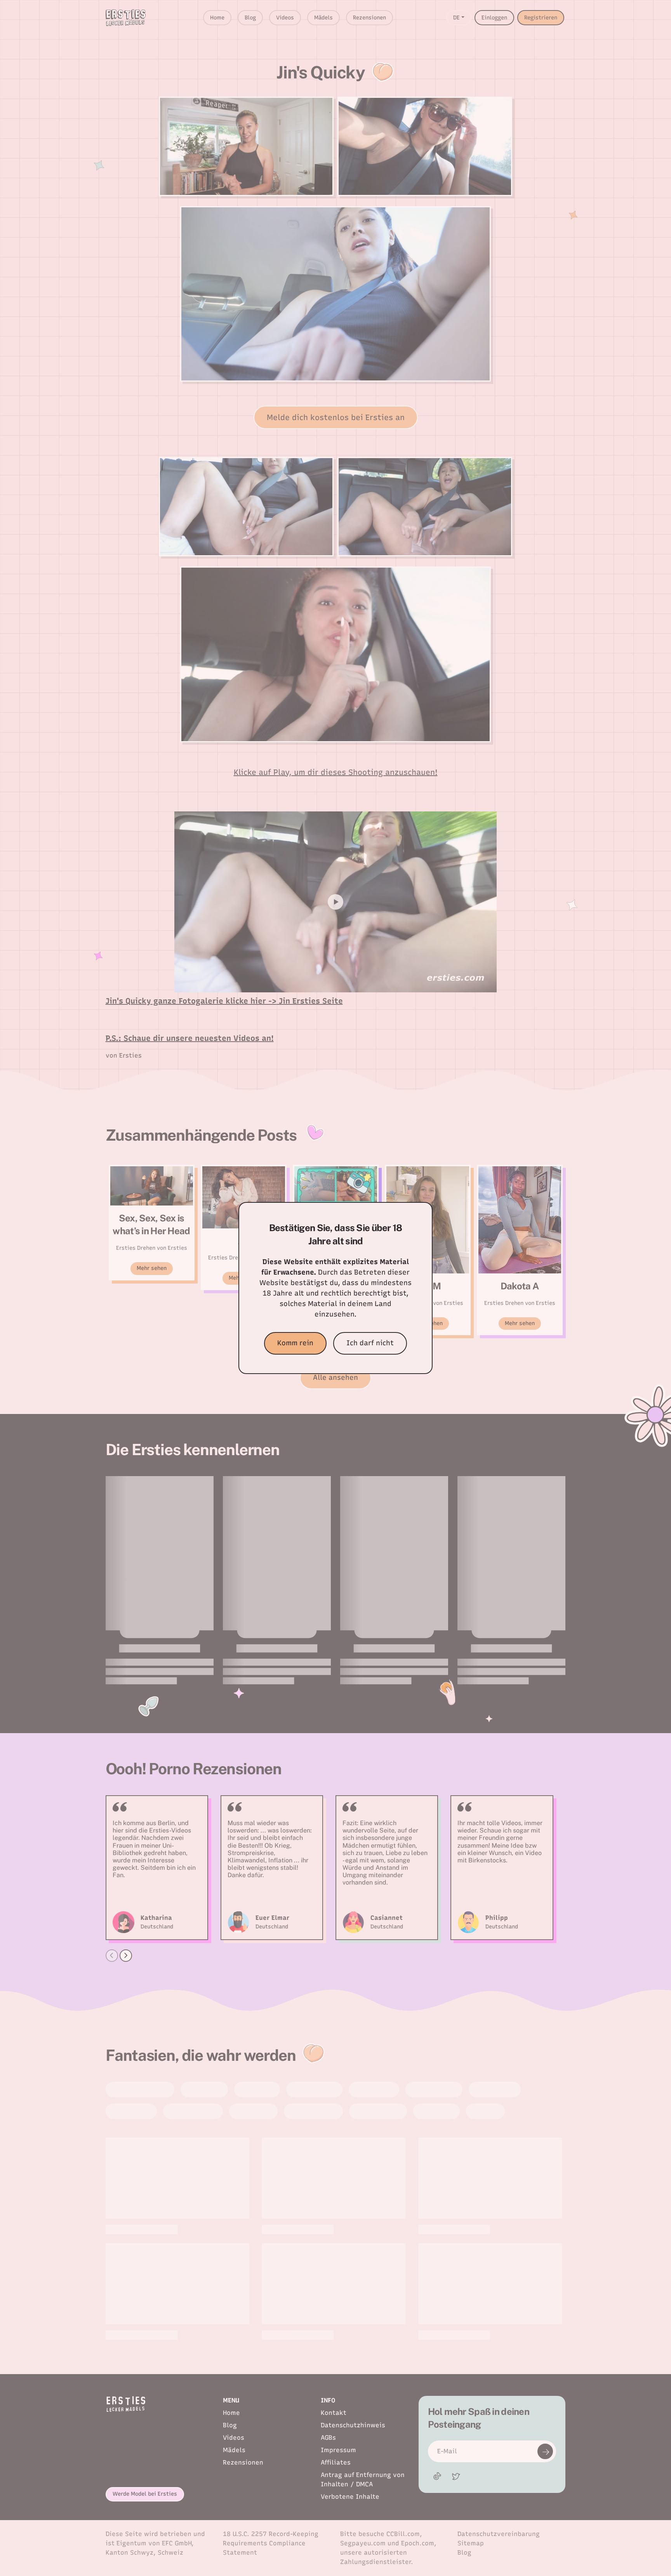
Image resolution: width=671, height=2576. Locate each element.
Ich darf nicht (370, 1343)
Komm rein (295, 1343)
